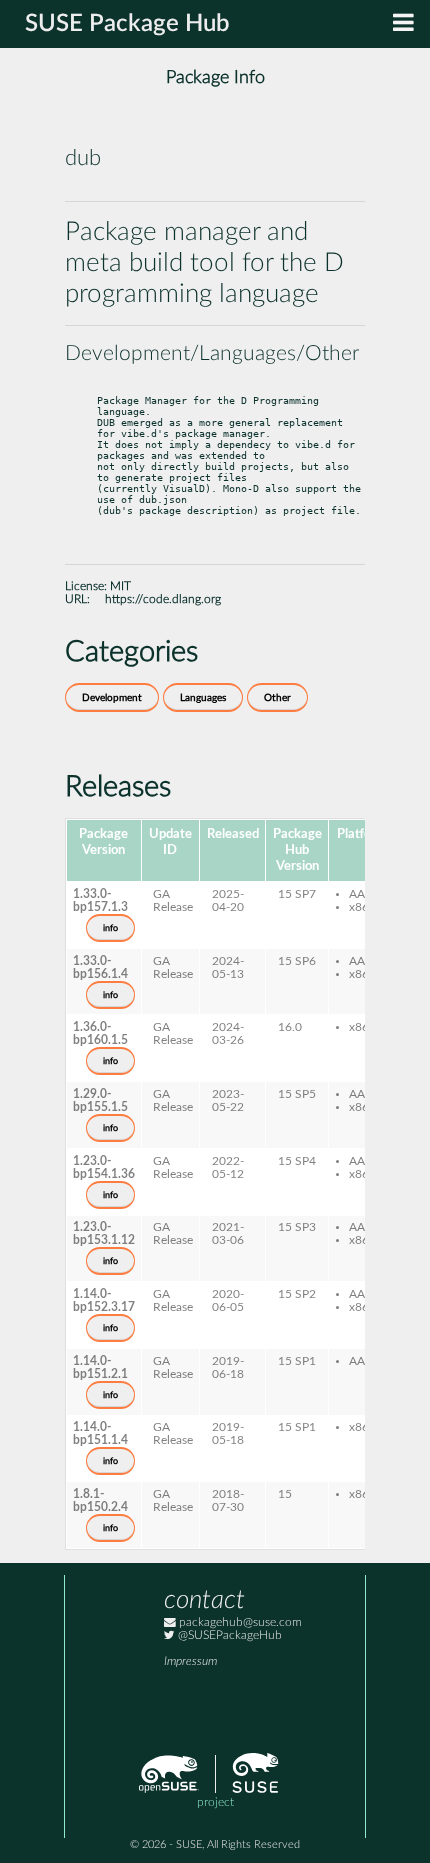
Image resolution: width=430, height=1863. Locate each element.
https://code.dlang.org (163, 599)
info (110, 928)
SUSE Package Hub (127, 24)
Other (277, 698)
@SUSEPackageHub (228, 1635)
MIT (120, 586)
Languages (203, 698)
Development (112, 698)
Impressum (190, 1661)
